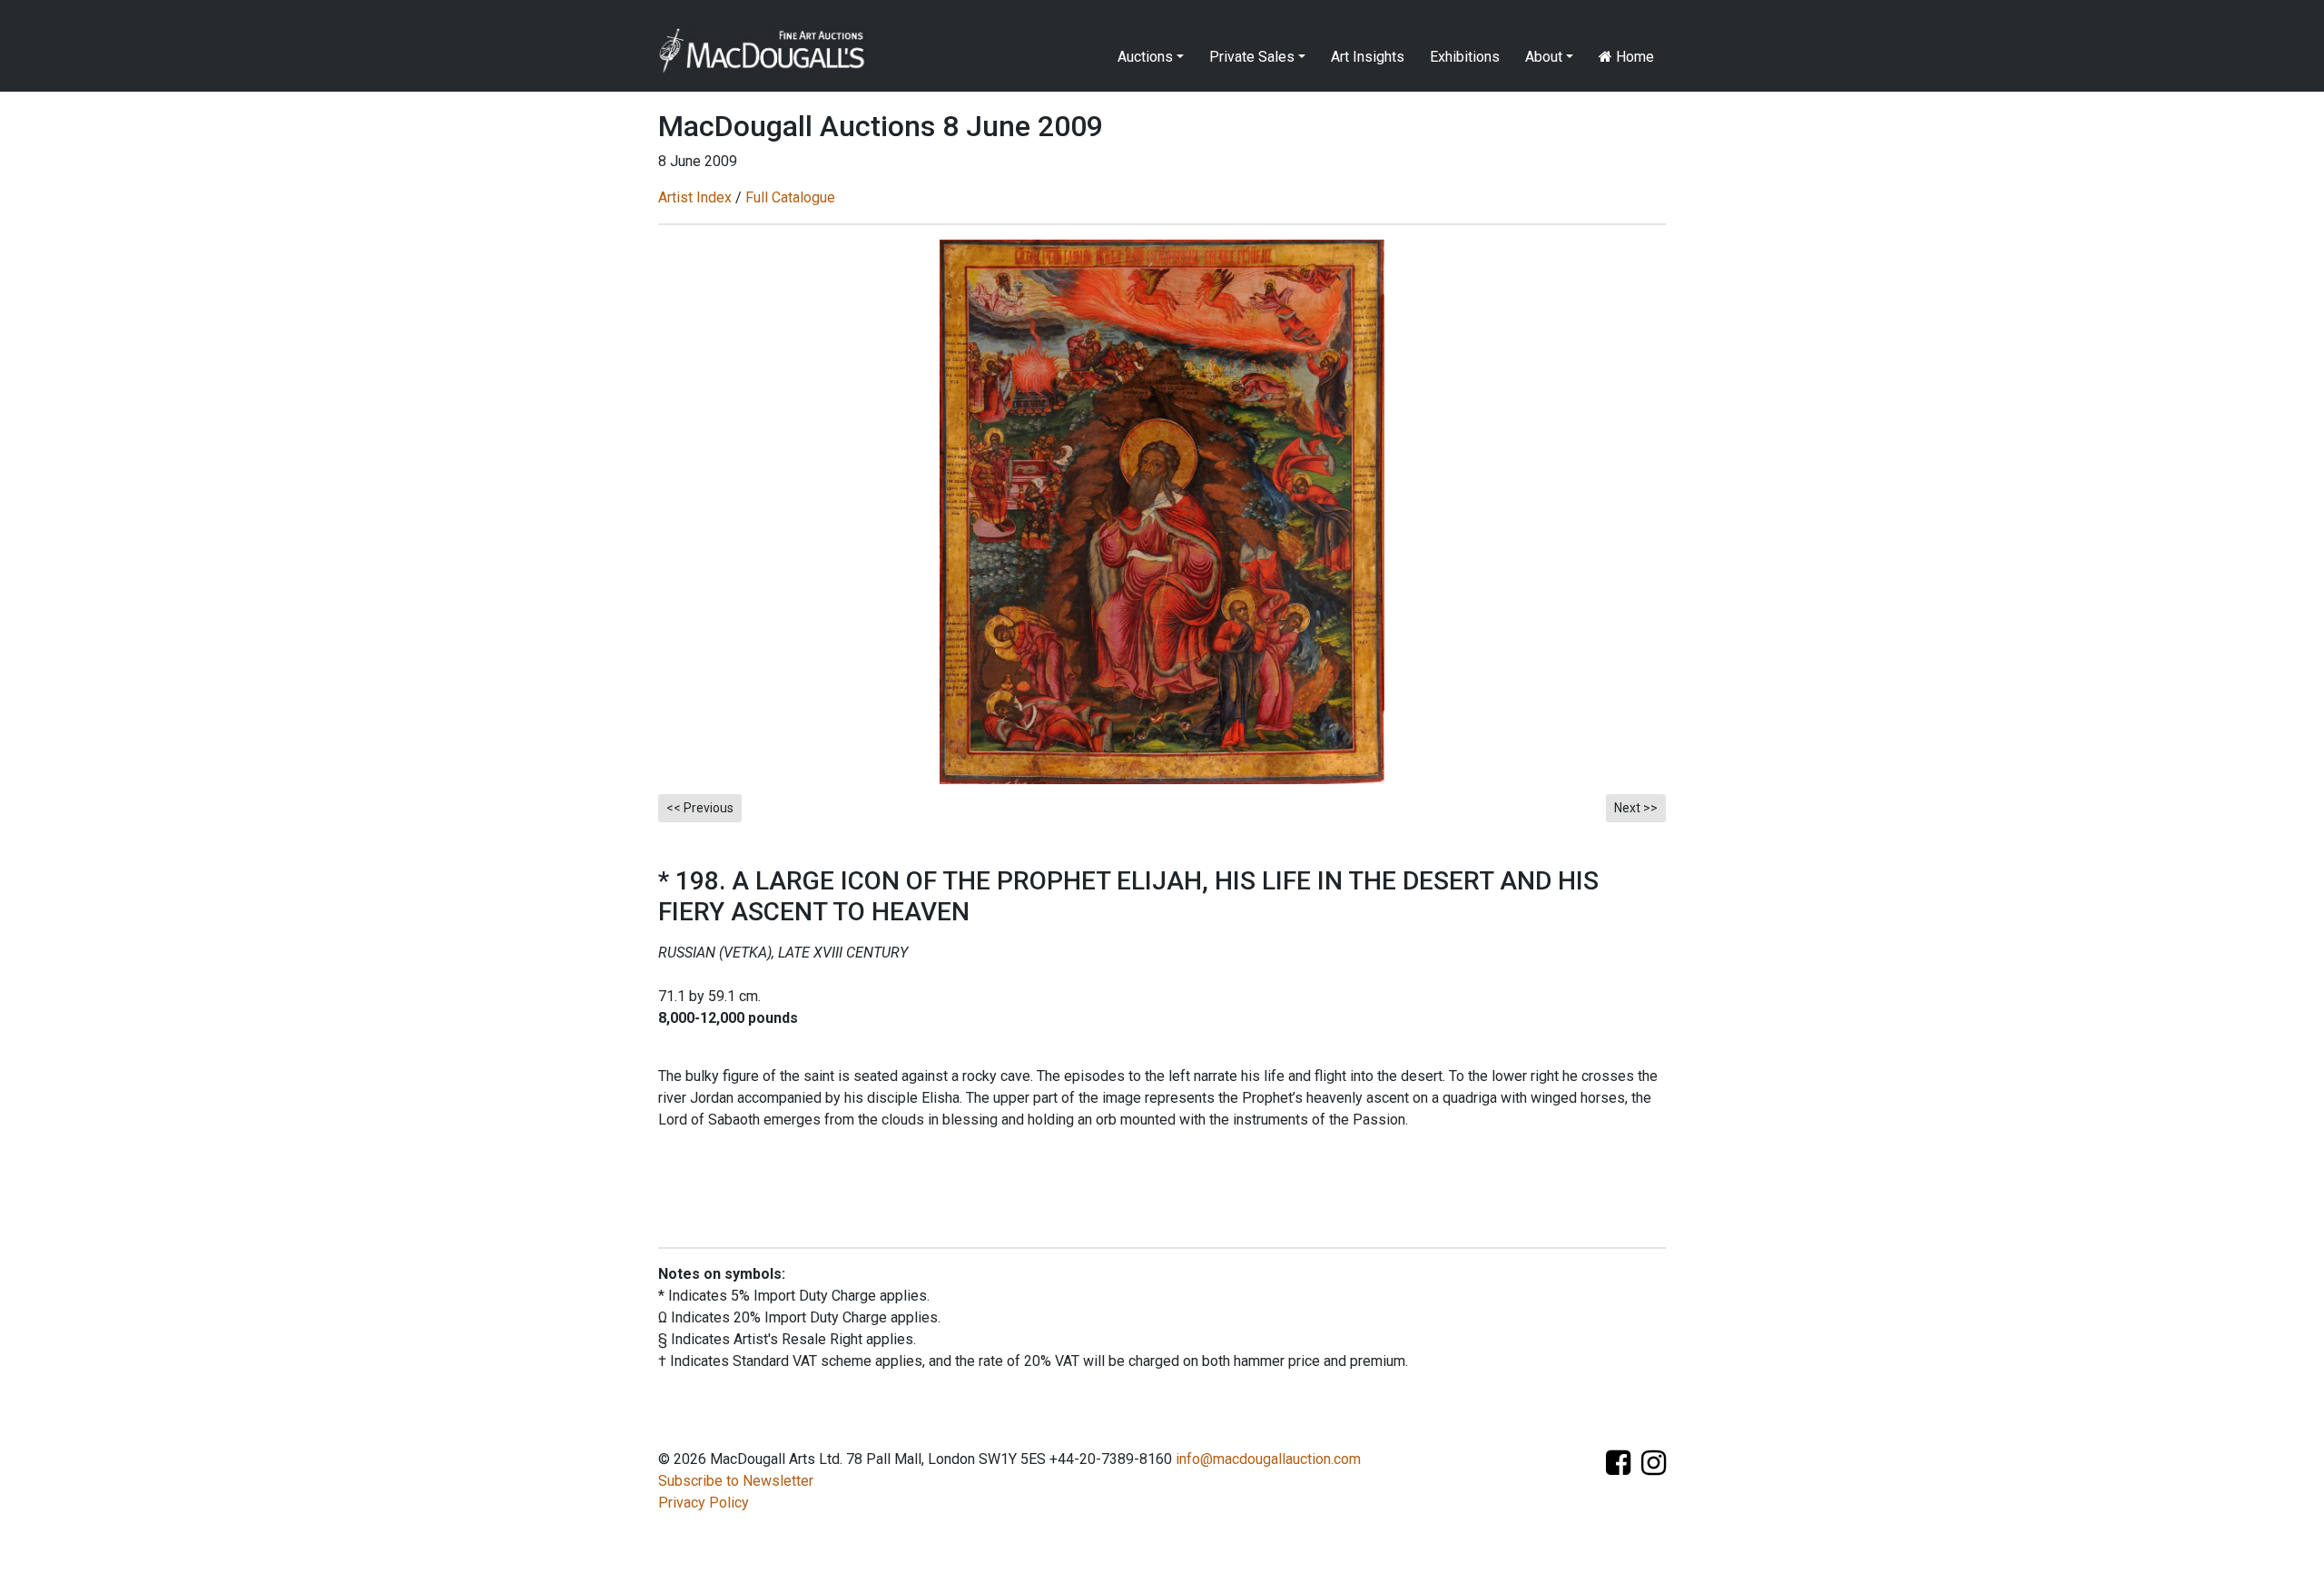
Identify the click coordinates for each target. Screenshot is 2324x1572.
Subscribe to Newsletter (736, 1481)
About (1544, 57)
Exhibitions (1465, 57)
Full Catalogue (790, 197)
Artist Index (695, 197)
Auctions (1145, 57)
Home (1633, 57)
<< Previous (700, 808)
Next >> (1636, 808)
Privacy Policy (704, 1503)
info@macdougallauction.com (1268, 1459)
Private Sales (1252, 57)
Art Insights (1368, 57)
